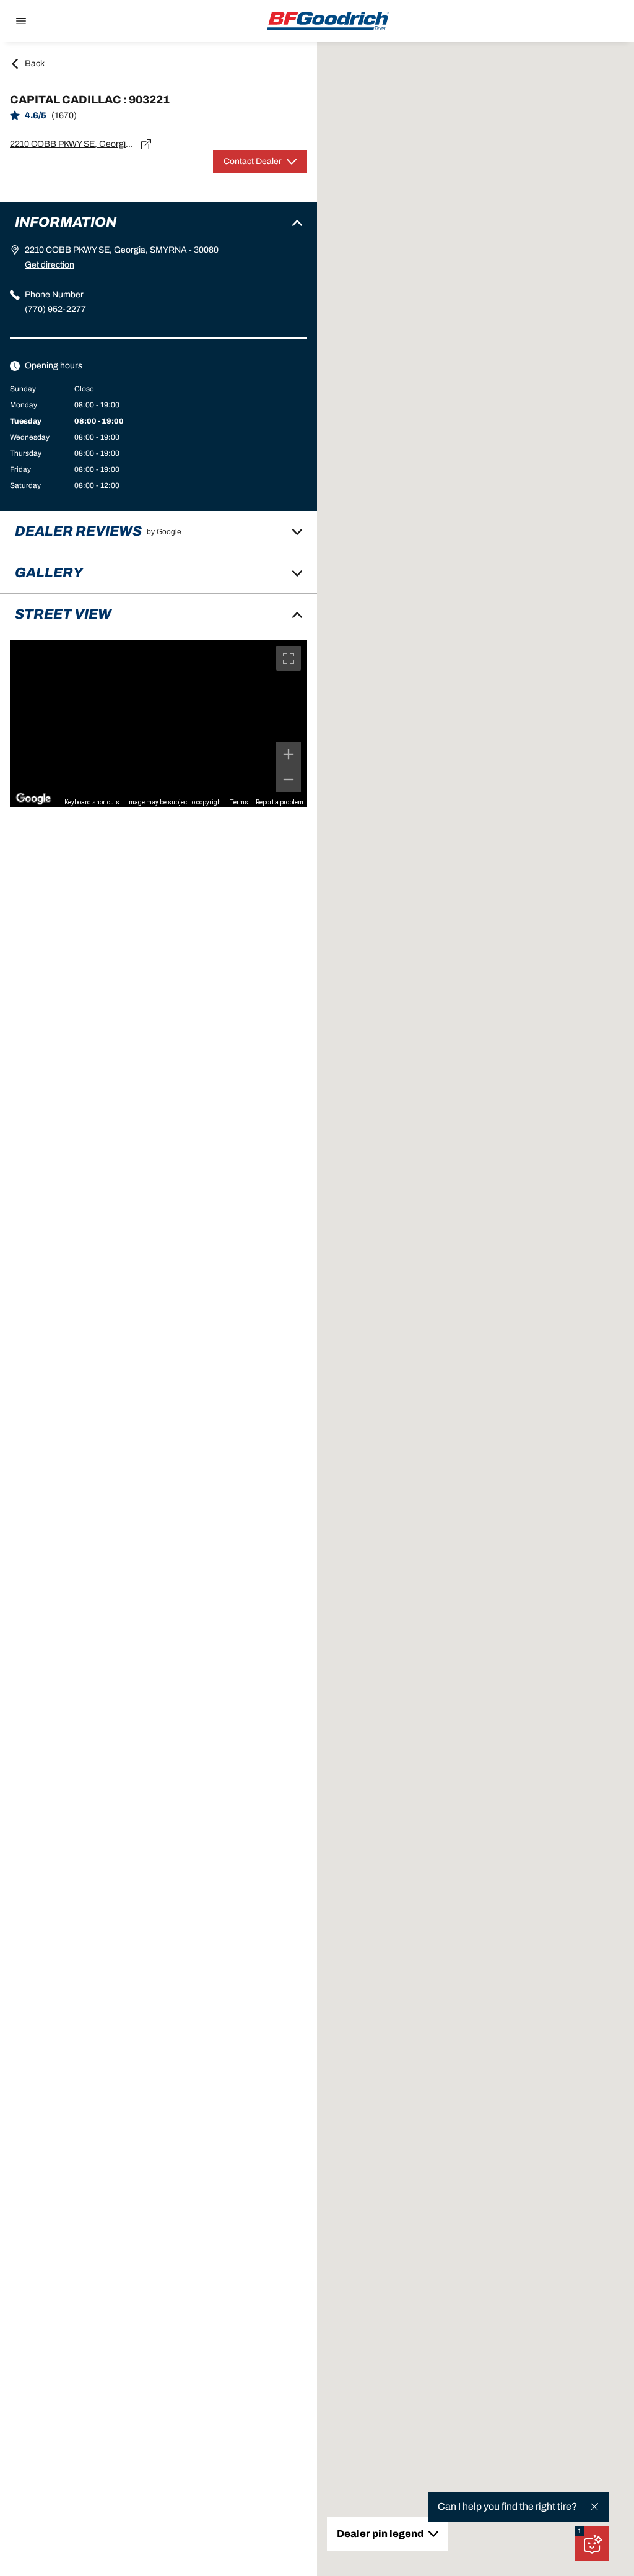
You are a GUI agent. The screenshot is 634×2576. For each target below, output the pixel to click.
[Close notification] (594, 2507)
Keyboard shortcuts (92, 802)
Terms (239, 802)
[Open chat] (592, 2544)
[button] (580, 2531)
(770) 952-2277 (55, 309)
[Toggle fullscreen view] (289, 658)
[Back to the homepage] (328, 21)
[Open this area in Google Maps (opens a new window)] (33, 799)
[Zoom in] (289, 754)
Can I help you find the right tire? (507, 2506)
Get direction (50, 265)
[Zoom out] (289, 780)
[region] (158, 723)
